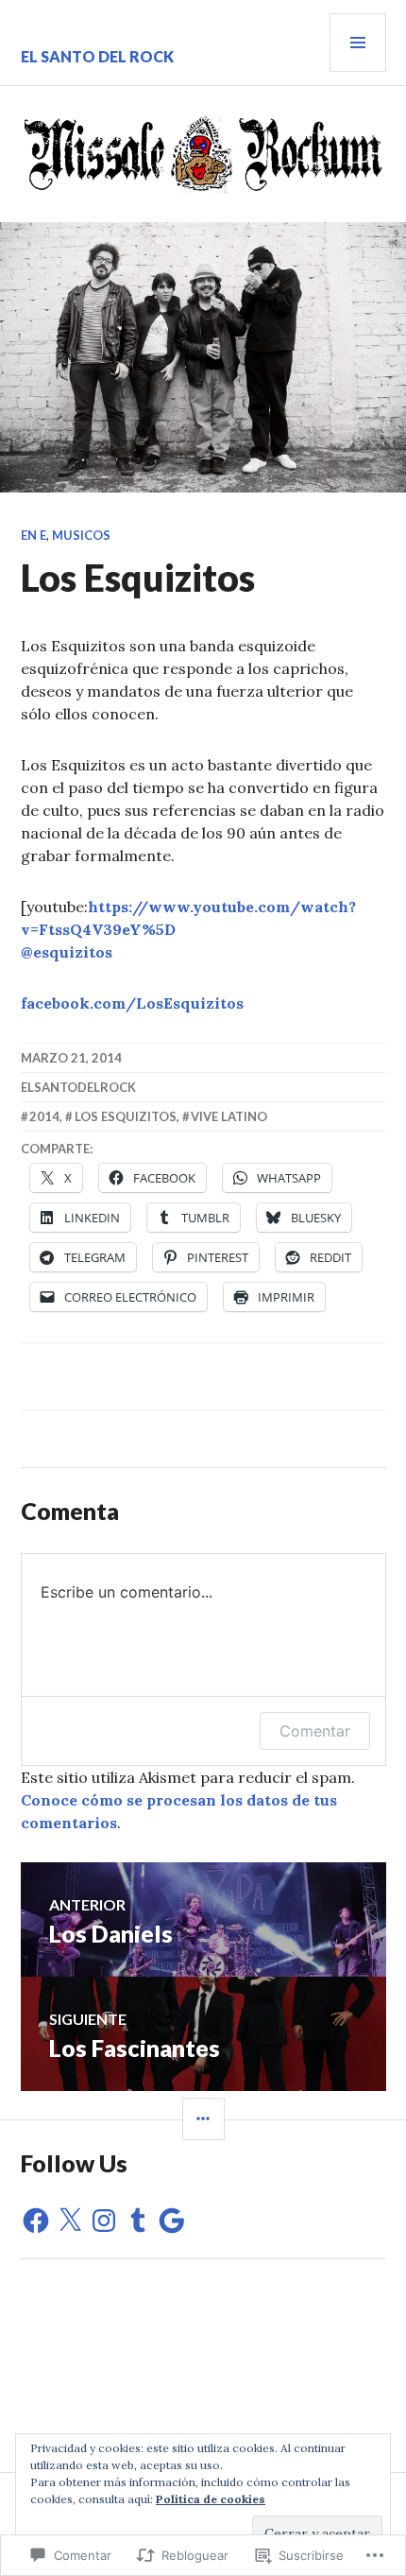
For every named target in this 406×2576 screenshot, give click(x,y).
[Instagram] (104, 2221)
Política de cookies (211, 2499)
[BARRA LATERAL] (203, 2119)
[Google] (172, 2221)
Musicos (81, 535)
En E (34, 535)
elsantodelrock (78, 1087)
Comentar (315, 1731)
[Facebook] (36, 2221)
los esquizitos (126, 1116)
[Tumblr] (138, 2221)
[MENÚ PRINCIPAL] (358, 43)
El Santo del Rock (97, 56)
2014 (44, 1116)
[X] (70, 2221)
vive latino (229, 1116)
